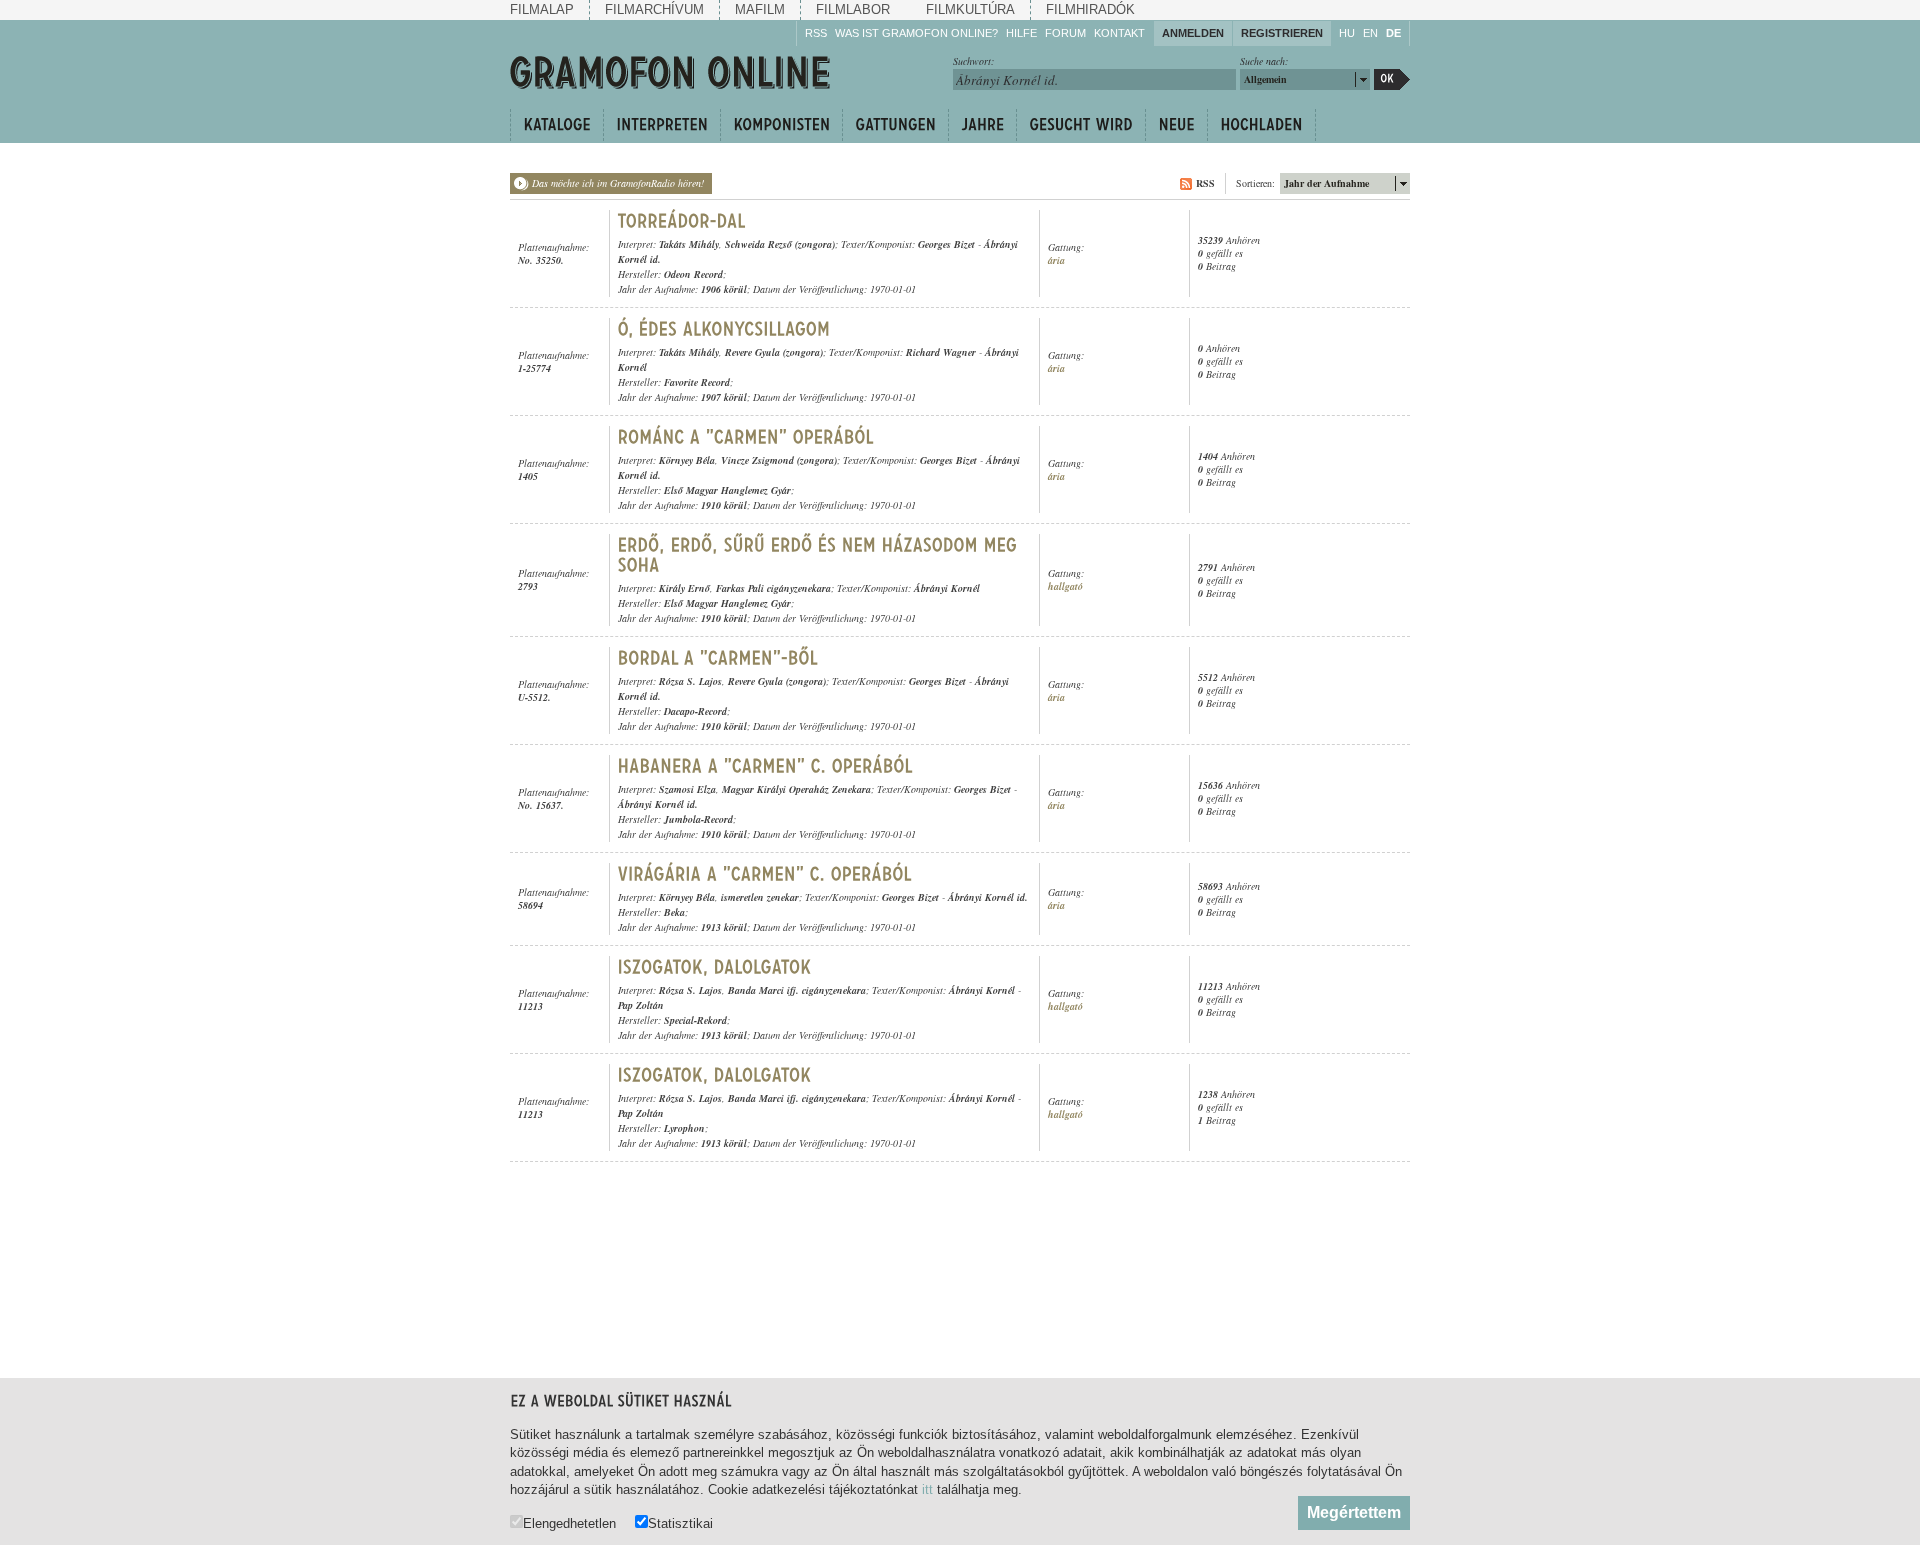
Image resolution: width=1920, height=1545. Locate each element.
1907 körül (724, 397)
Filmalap (542, 9)
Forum (1065, 33)
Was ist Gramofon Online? (916, 33)
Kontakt (1119, 33)
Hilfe (1021, 33)
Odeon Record (693, 274)
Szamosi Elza (687, 789)
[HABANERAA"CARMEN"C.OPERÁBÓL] (765, 766)
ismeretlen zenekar (760, 897)
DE (1393, 33)
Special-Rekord (695, 1020)
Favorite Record (697, 382)
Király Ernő (684, 588)
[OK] (1392, 79)
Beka (674, 912)
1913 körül (724, 927)
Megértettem (1354, 1512)
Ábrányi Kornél (947, 588)
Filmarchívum (654, 9)
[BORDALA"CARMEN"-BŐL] (718, 658)
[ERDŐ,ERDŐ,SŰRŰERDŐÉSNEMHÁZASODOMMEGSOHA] (820, 555)
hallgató (1065, 586)
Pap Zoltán (641, 1005)
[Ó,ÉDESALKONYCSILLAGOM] (724, 329)
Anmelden (1193, 33)
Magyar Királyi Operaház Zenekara (796, 789)
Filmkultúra (970, 9)
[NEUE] (1176, 125)
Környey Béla (687, 460)
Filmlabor (853, 9)
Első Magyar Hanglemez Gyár (727, 490)
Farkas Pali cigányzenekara (773, 588)
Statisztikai (680, 1523)
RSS (816, 33)
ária (1056, 260)
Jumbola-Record (698, 819)
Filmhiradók (1090, 9)
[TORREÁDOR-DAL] (682, 221)
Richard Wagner (941, 352)
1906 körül (724, 289)
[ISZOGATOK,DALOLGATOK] (715, 967)
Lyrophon (684, 1128)
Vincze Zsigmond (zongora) (779, 460)
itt (927, 1489)
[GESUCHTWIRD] (1080, 125)
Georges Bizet (946, 244)
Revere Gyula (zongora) (774, 352)
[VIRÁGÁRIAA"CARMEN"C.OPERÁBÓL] (765, 874)
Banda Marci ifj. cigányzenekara (797, 990)
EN (1370, 33)
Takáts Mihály (689, 244)
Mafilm (760, 9)
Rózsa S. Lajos (690, 681)
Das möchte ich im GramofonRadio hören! (618, 183)
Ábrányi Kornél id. (658, 804)
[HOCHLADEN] (1261, 125)
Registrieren (1282, 33)
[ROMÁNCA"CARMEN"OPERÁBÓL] (746, 437)
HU (1347, 33)
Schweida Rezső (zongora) (780, 244)
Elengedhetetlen (569, 1523)
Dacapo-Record (695, 711)
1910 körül (724, 505)
